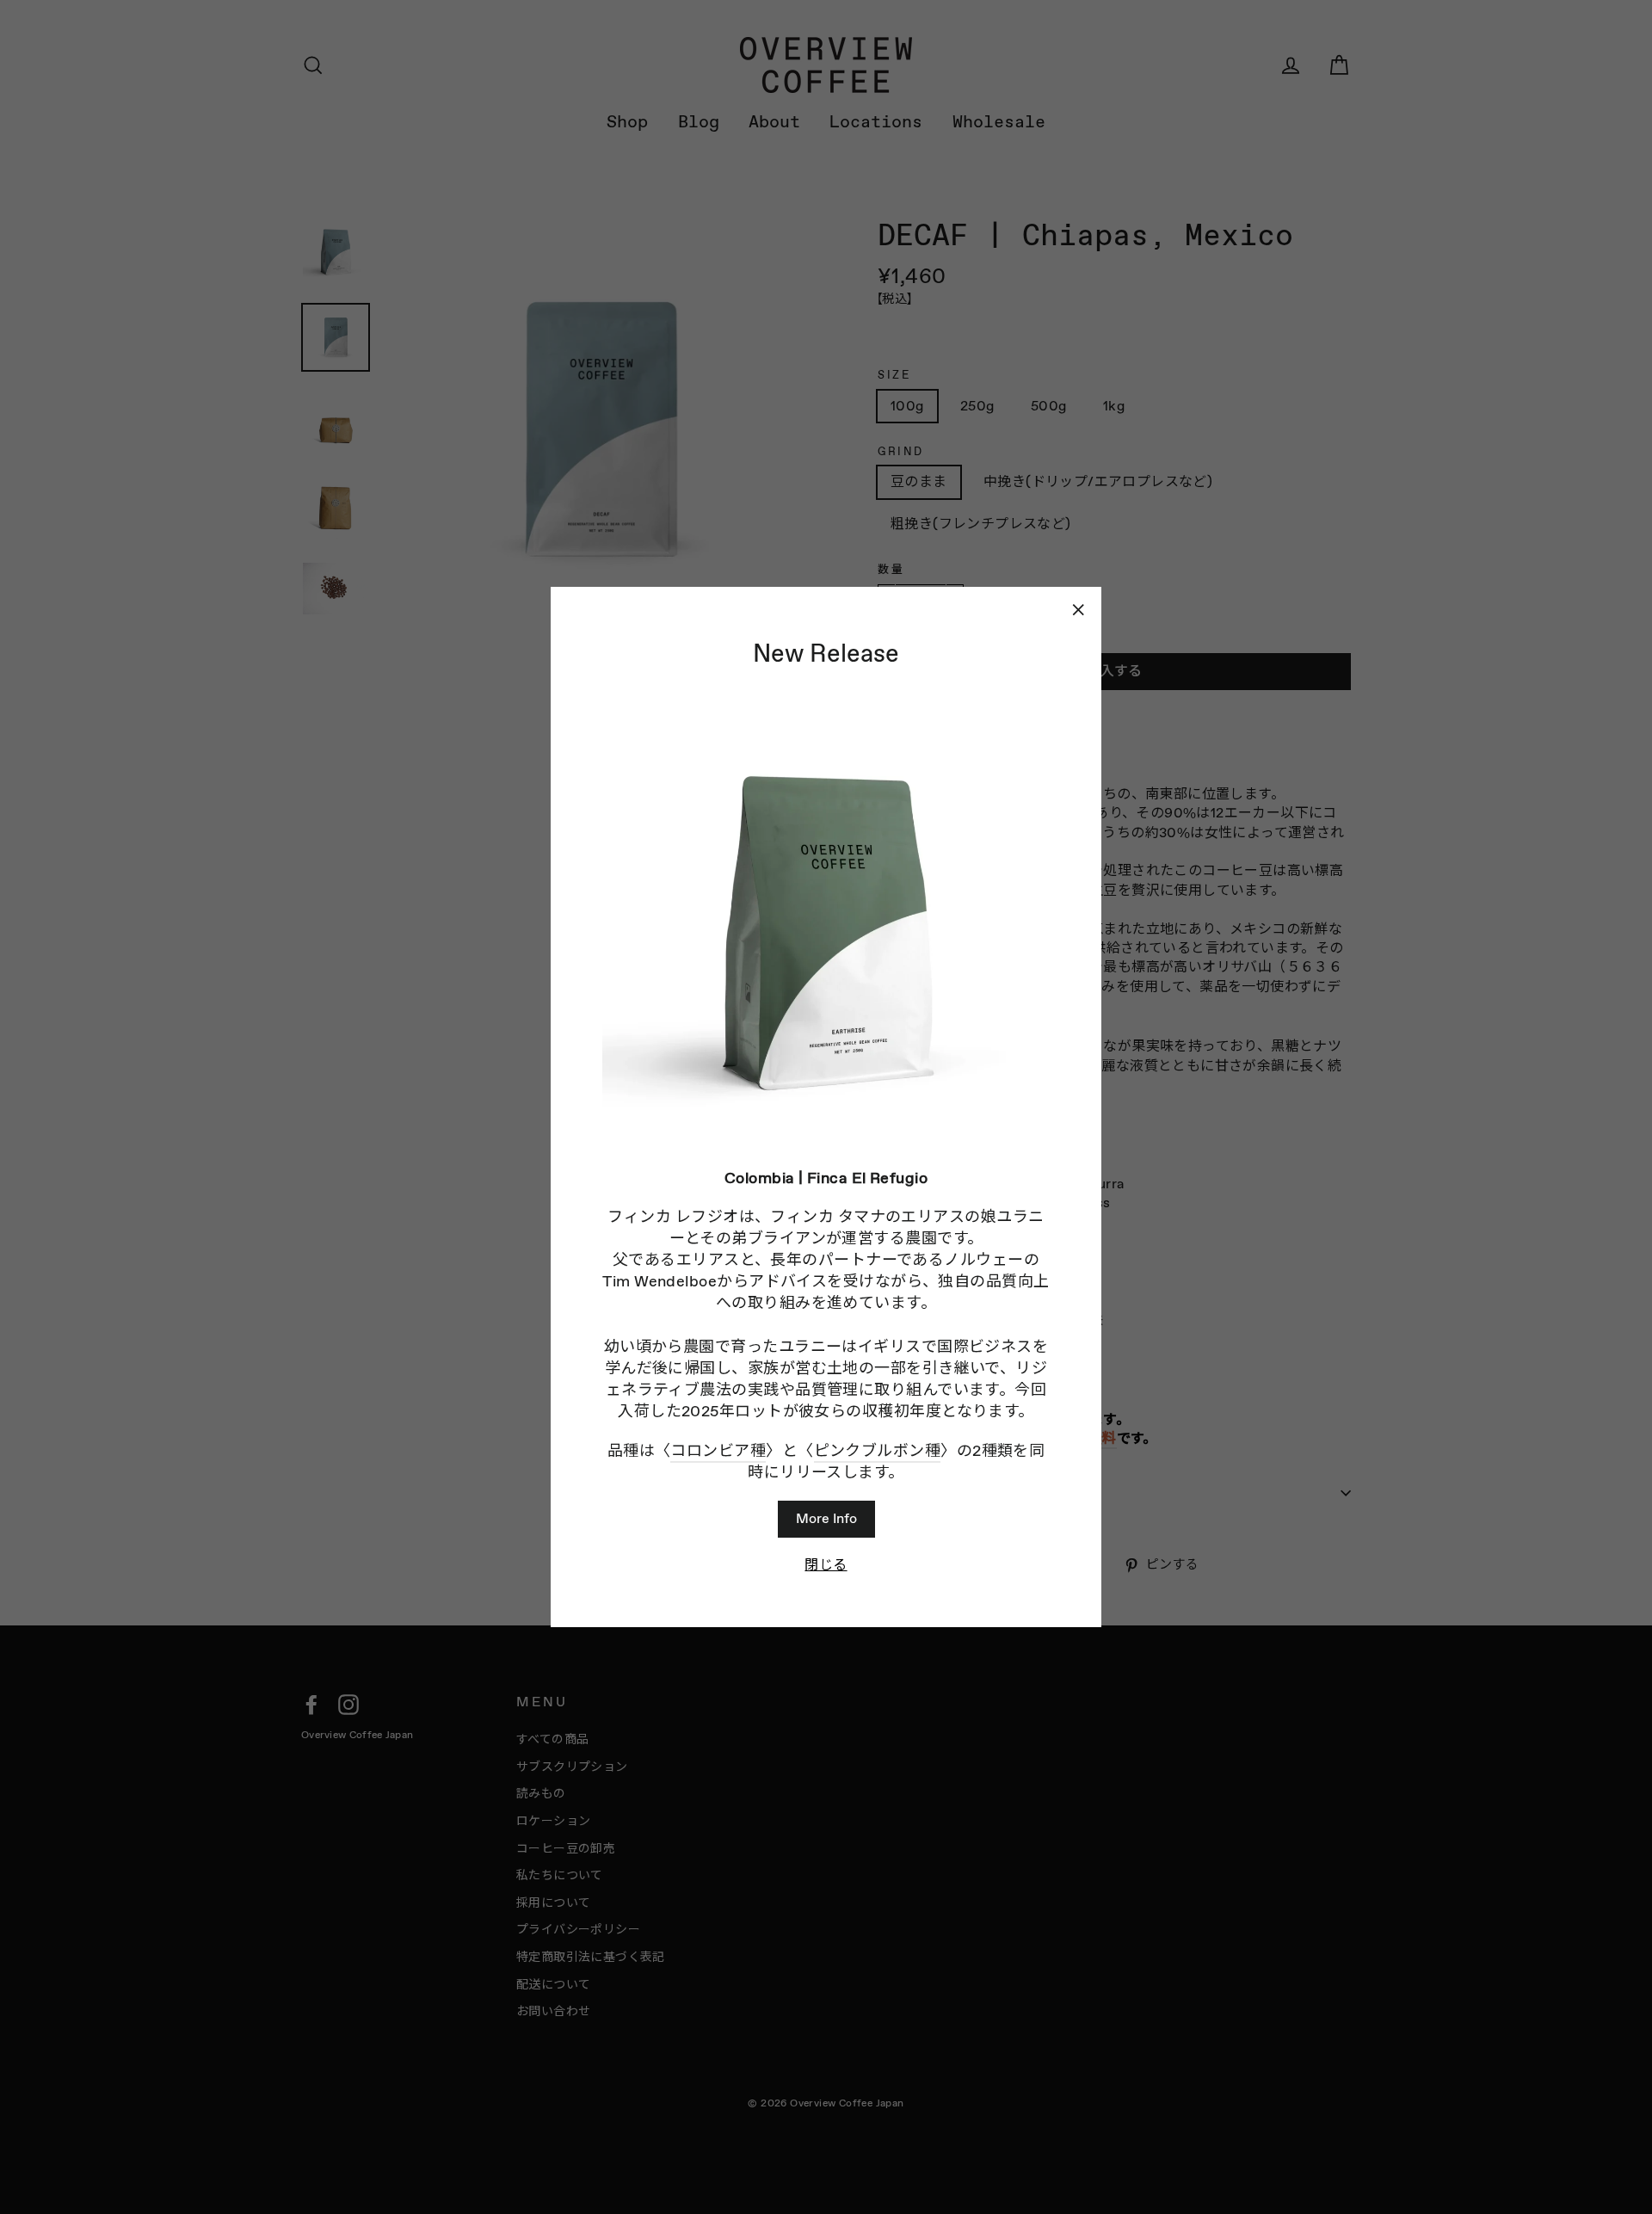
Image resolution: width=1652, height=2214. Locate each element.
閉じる (826, 1565)
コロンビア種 (718, 1451)
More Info (826, 1518)
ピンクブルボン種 (878, 1451)
